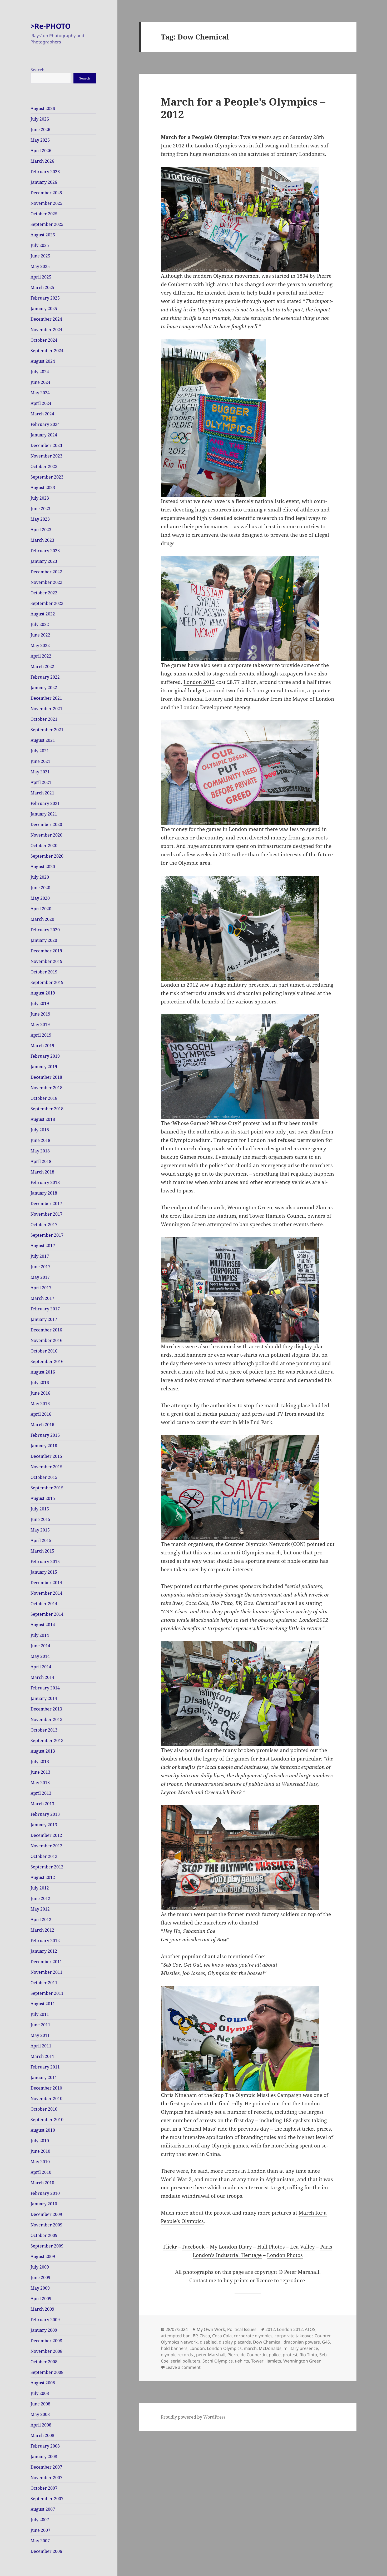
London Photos (285, 2255)
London (197, 2348)
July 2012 (40, 1888)
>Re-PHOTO (51, 26)
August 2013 (43, 1751)
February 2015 (45, 1561)
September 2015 (47, 1488)
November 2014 (46, 1593)
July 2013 (40, 1762)
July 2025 (40, 245)
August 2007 (43, 2509)
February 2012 (45, 1941)
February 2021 (45, 803)
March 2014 (42, 1677)
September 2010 (47, 2120)
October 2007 (44, 2488)
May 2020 (40, 898)
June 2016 (40, 1393)
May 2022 (40, 645)
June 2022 (40, 635)
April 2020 (41, 909)
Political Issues (242, 2329)
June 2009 (40, 2277)
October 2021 (44, 719)
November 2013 (46, 1719)
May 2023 (40, 519)
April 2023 (41, 530)
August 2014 (43, 1625)
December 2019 (46, 951)
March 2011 (42, 2056)
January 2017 (44, 1319)
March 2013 (42, 1804)
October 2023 (44, 466)
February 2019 (45, 1056)
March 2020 (42, 919)
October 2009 (44, 2235)
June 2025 (40, 256)
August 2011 (43, 2004)
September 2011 (47, 1993)
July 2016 (40, 1383)
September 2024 (47, 351)
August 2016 (43, 1372)
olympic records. (177, 2355)
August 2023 (43, 488)
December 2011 (46, 1962)
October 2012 (44, 1856)
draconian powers (302, 2342)
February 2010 (45, 2193)
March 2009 (42, 2309)
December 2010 (46, 2088)
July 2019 (40, 1003)
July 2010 (40, 2141)
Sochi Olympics (218, 2361)
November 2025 (46, 203)
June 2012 (40, 1898)
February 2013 (45, 1814)
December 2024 (46, 319)
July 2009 (40, 2267)
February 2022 (45, 677)
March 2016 (42, 1425)
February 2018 (45, 1182)
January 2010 (44, 2204)
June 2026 (40, 130)
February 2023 (45, 551)
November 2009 (46, 2225)
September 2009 (47, 2246)
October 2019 (44, 972)
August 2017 (43, 1246)
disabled (208, 2342)
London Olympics (224, 2348)
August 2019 (43, 993)
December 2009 (46, 2214)
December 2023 (46, 445)
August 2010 (43, 2130)
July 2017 (40, 1256)
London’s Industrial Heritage (227, 2255)
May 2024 (40, 393)
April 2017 (41, 1288)
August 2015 (43, 1498)
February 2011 (45, 2067)
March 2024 (42, 414)
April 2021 (41, 782)
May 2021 (40, 772)
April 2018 (41, 1161)
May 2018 (40, 1151)
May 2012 (40, 1909)
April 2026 (41, 151)
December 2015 (46, 1456)
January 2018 (44, 1193)
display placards (235, 2342)
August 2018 (43, 1119)
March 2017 (42, 1298)
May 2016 (40, 1404)
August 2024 (43, 361)
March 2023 (42, 540)
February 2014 (45, 1688)
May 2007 (40, 2541)
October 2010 (44, 2109)
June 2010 (40, 2151)
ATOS (310, 2329)
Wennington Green (302, 2361)
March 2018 (42, 1172)
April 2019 (41, 1035)
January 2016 (44, 1446)
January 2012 (44, 1951)
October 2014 (44, 1604)
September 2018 (47, 1109)
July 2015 (40, 1509)
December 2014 (46, 1583)
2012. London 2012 (284, 2329)
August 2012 (43, 1877)
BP (195, 2336)
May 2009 (40, 2288)
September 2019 (47, 982)
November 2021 (46, 709)
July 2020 (40, 877)
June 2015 (40, 1519)
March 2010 (42, 2183)
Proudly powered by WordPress (193, 2417)
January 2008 (44, 2456)
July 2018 (40, 1130)
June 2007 (40, 2530)
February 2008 (45, 2446)
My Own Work (211, 2329)
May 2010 (40, 2162)
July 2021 (40, 751)
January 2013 (44, 1825)
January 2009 (44, 2330)
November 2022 (46, 582)
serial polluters (185, 2361)
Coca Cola (222, 2336)
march (250, 2348)
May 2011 (40, 2035)
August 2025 (43, 235)
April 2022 (41, 656)
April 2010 (41, 2172)
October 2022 (44, 593)
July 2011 (40, 2014)
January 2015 (44, 1572)
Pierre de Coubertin (247, 2355)
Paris (326, 2247)
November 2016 (46, 1340)
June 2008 (40, 2404)
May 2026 (40, 140)
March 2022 (42, 667)
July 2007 (40, 2520)
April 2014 (41, 1667)
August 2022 (43, 614)
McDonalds (270, 2348)
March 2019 (42, 1046)
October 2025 (44, 214)
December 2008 (46, 2341)
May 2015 (40, 1530)
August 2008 (43, 2383)
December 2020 (46, 824)
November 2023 (46, 456)
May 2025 (40, 266)
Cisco (205, 2336)
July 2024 (40, 372)
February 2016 (45, 1435)
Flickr (170, 2247)
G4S (326, 2342)
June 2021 (40, 761)
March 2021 (42, 793)
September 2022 (47, 603)
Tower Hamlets (266, 2361)
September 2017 (47, 1235)
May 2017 (40, 1277)
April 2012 (41, 1919)
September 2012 (47, 1867)
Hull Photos (271, 2247)
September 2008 (47, 2372)
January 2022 (44, 688)
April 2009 (41, 2299)
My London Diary (231, 2247)
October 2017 (44, 1225)
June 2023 (40, 509)
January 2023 (44, 561)
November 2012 (46, 1846)
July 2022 (40, 624)
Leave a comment (183, 2367)
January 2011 (44, 2077)
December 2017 (46, 1204)
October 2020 (44, 846)
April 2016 (41, 1414)
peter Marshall (211, 2355)
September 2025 (47, 224)
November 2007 (46, 2478)
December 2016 (46, 1330)
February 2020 (45, 930)
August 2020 (43, 867)
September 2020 (47, 856)
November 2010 (46, 2098)
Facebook (193, 2247)
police (275, 2355)
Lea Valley (302, 2247)
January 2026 (44, 182)
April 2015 (41, 1540)
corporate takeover (294, 2336)
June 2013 (40, 1772)
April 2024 (41, 403)
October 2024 (44, 340)
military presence (301, 2348)
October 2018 (44, 1098)
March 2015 (42, 1551)
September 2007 (47, 2499)
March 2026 (42, 161)
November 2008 (46, 2351)
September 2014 (47, 1614)
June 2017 (40, 1267)
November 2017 (46, 1214)
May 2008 (40, 2414)
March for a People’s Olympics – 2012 (243, 108)
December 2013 (46, 1709)
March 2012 (42, 1930)
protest (290, 2355)
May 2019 (40, 1025)
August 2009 (43, 2256)
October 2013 (44, 1730)
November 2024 (46, 330)
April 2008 (41, 2425)
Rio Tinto (308, 2355)
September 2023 (47, 477)
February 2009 (45, 2320)
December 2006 (46, 2551)
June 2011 (40, 2025)
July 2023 (40, 498)
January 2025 (44, 309)
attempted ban (176, 2336)
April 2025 (41, 277)
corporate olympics (253, 2336)
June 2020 (40, 888)
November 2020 (46, 835)
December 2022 (46, 572)
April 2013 (41, 1793)
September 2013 (47, 1740)
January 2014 (44, 1698)
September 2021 (47, 730)
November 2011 (46, 1972)
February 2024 (45, 424)
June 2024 (40, 382)
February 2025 (45, 298)
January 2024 (44, 435)
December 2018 (46, 1077)
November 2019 (46, 961)
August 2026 (43, 108)
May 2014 (40, 1656)
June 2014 (40, 1646)
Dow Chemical (267, 2342)
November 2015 (46, 1467)
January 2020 (44, 940)
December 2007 (46, 2467)
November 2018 (46, 1088)
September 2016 (47, 1361)
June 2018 (40, 1140)
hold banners (174, 2348)
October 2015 (44, 1477)
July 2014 (40, 1635)
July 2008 (40, 2393)
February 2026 (45, 172)
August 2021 (43, 740)
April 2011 (41, 2046)
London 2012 (199, 682)
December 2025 (46, 193)
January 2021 (44, 814)
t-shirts (242, 2361)
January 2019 (44, 1067)
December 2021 (46, 698)
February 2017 (45, 1309)
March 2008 (42, 2435)
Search (38, 70)
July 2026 (40, 119)
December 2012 (46, 1835)
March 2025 (42, 287)
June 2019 (40, 1014)
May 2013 (40, 1783)
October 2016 (44, 1351)
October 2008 (44, 2362)
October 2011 (44, 1983)
